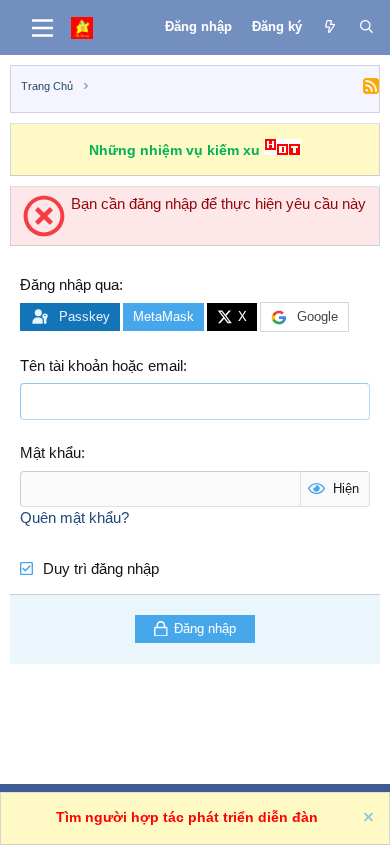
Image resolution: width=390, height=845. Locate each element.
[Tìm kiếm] (366, 27)
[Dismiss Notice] (367, 819)
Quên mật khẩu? (74, 517)
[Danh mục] (42, 28)
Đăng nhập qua (69, 284)
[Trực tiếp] (330, 27)
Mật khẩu (50, 452)
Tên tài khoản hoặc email (101, 365)
